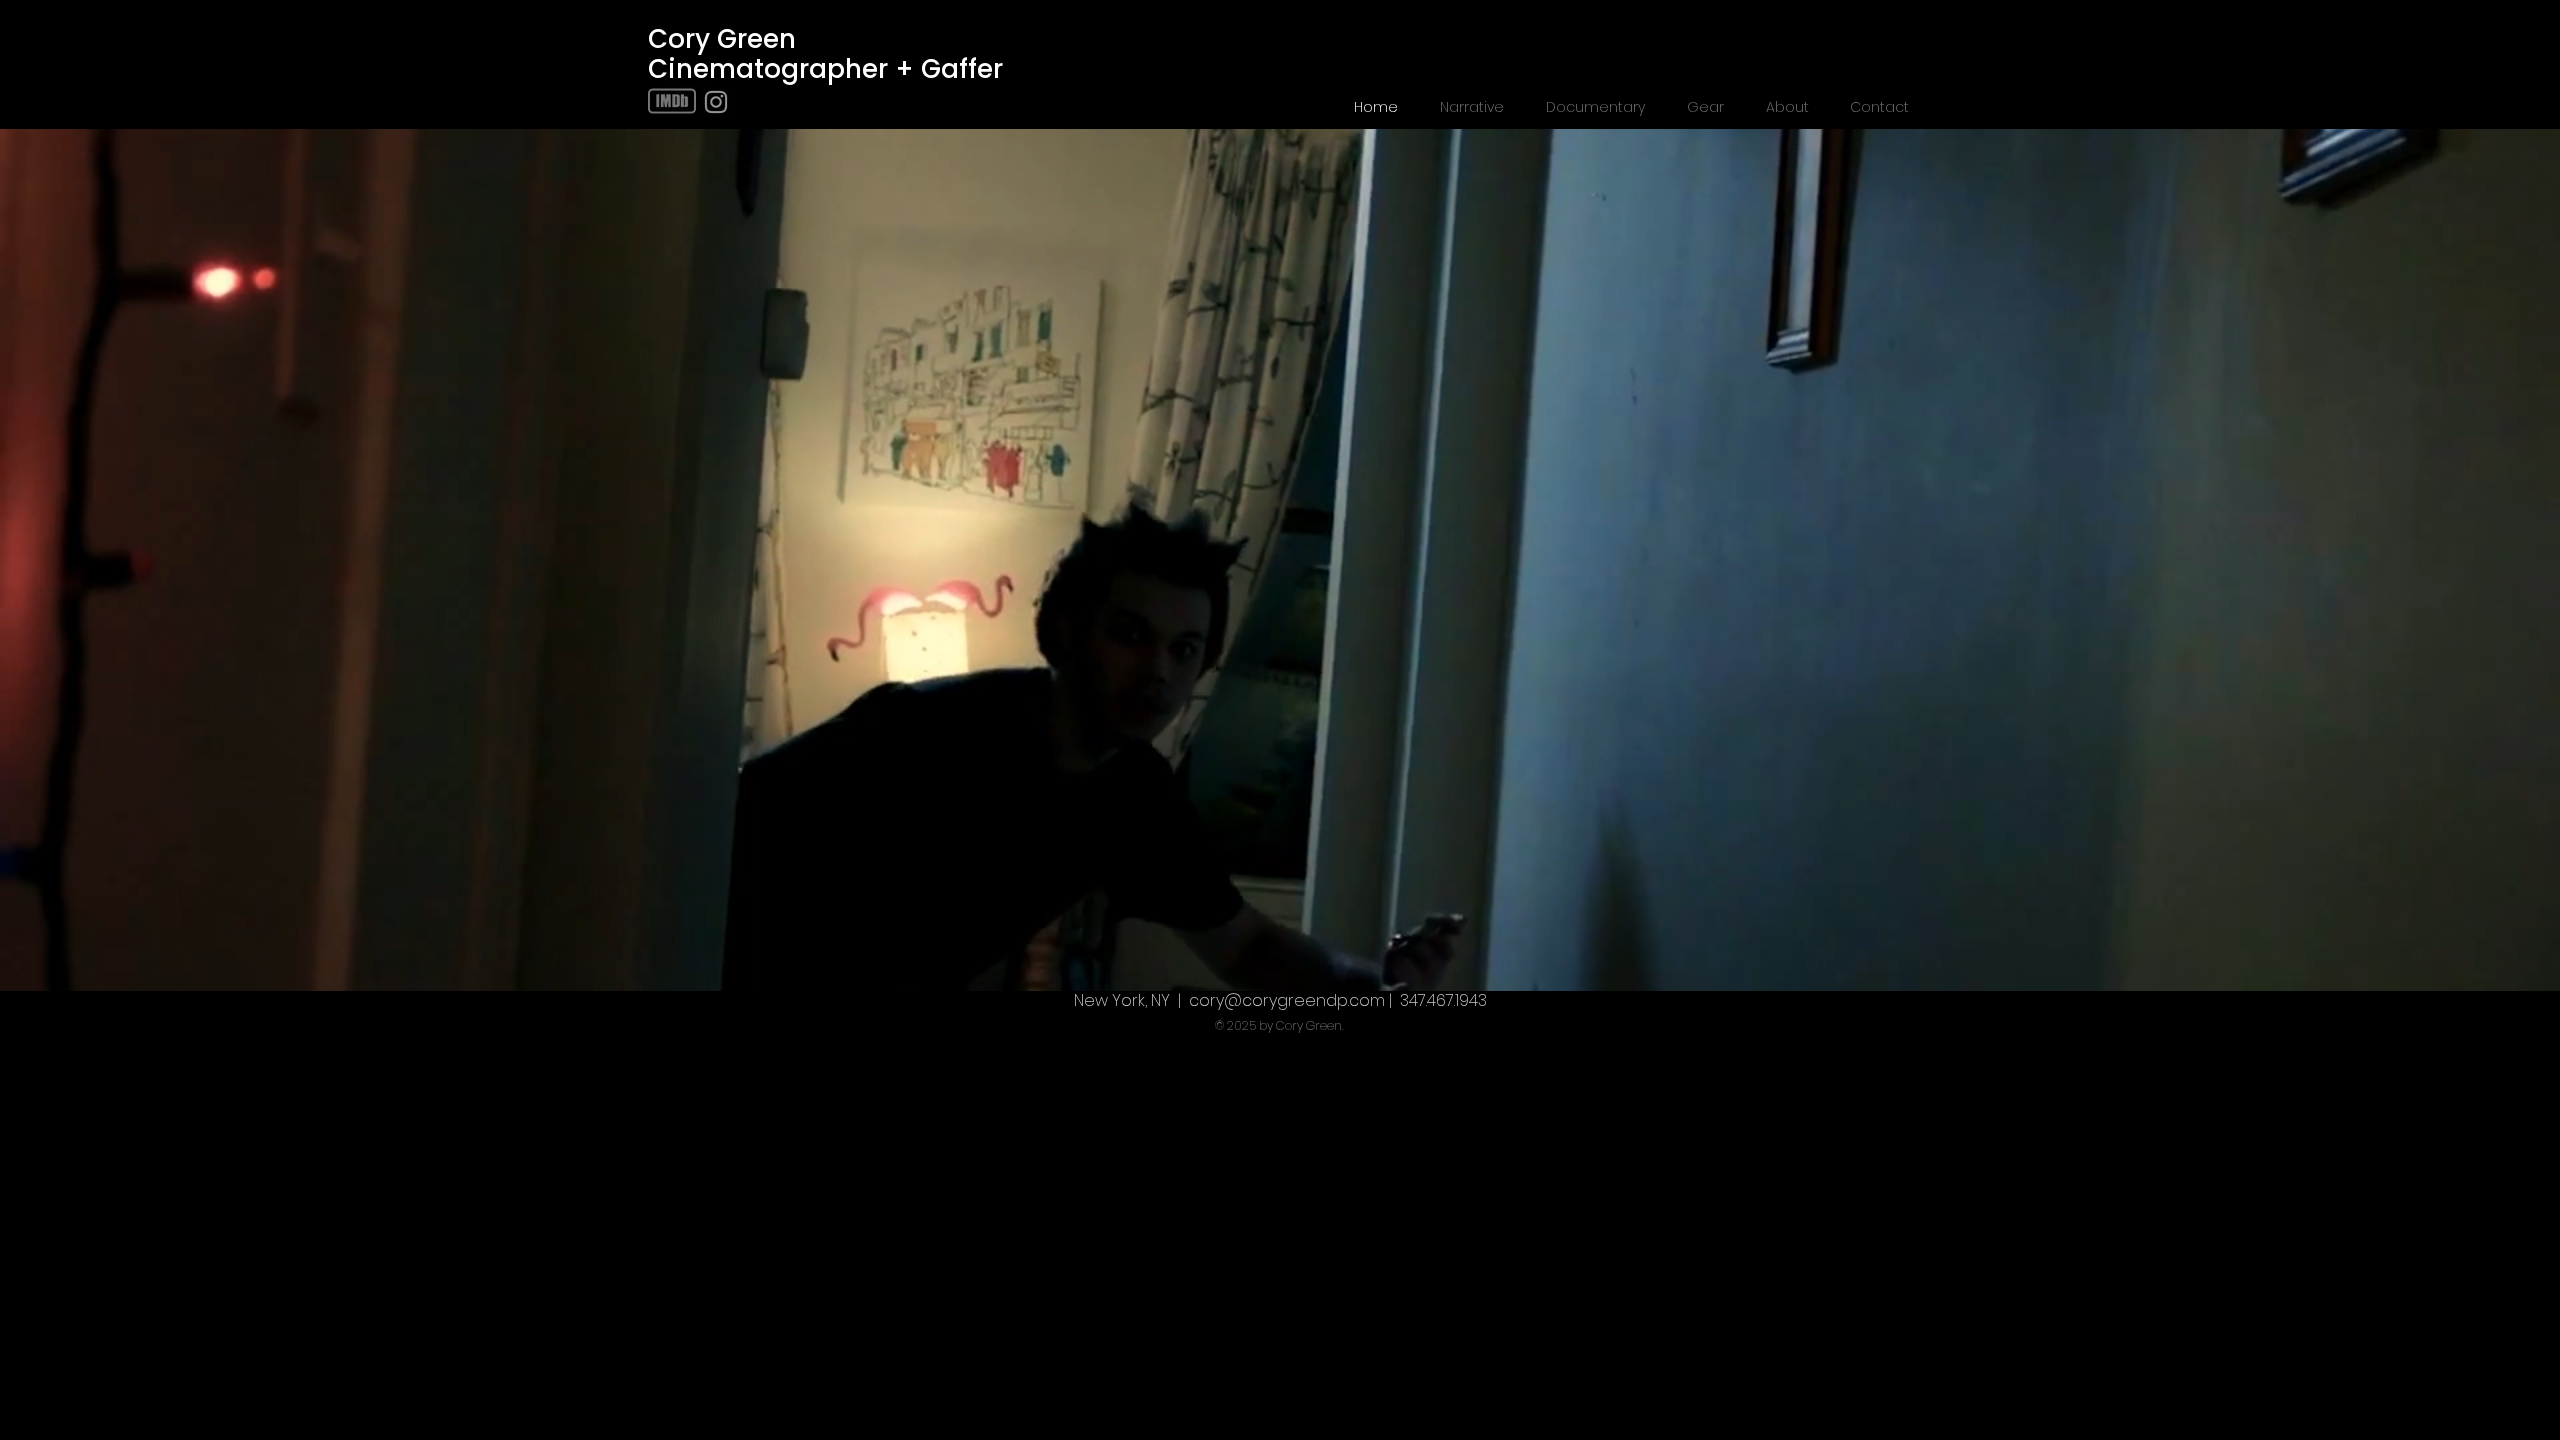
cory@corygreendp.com (1287, 1000)
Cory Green (722, 39)
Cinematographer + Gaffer (825, 69)
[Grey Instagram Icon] (716, 102)
